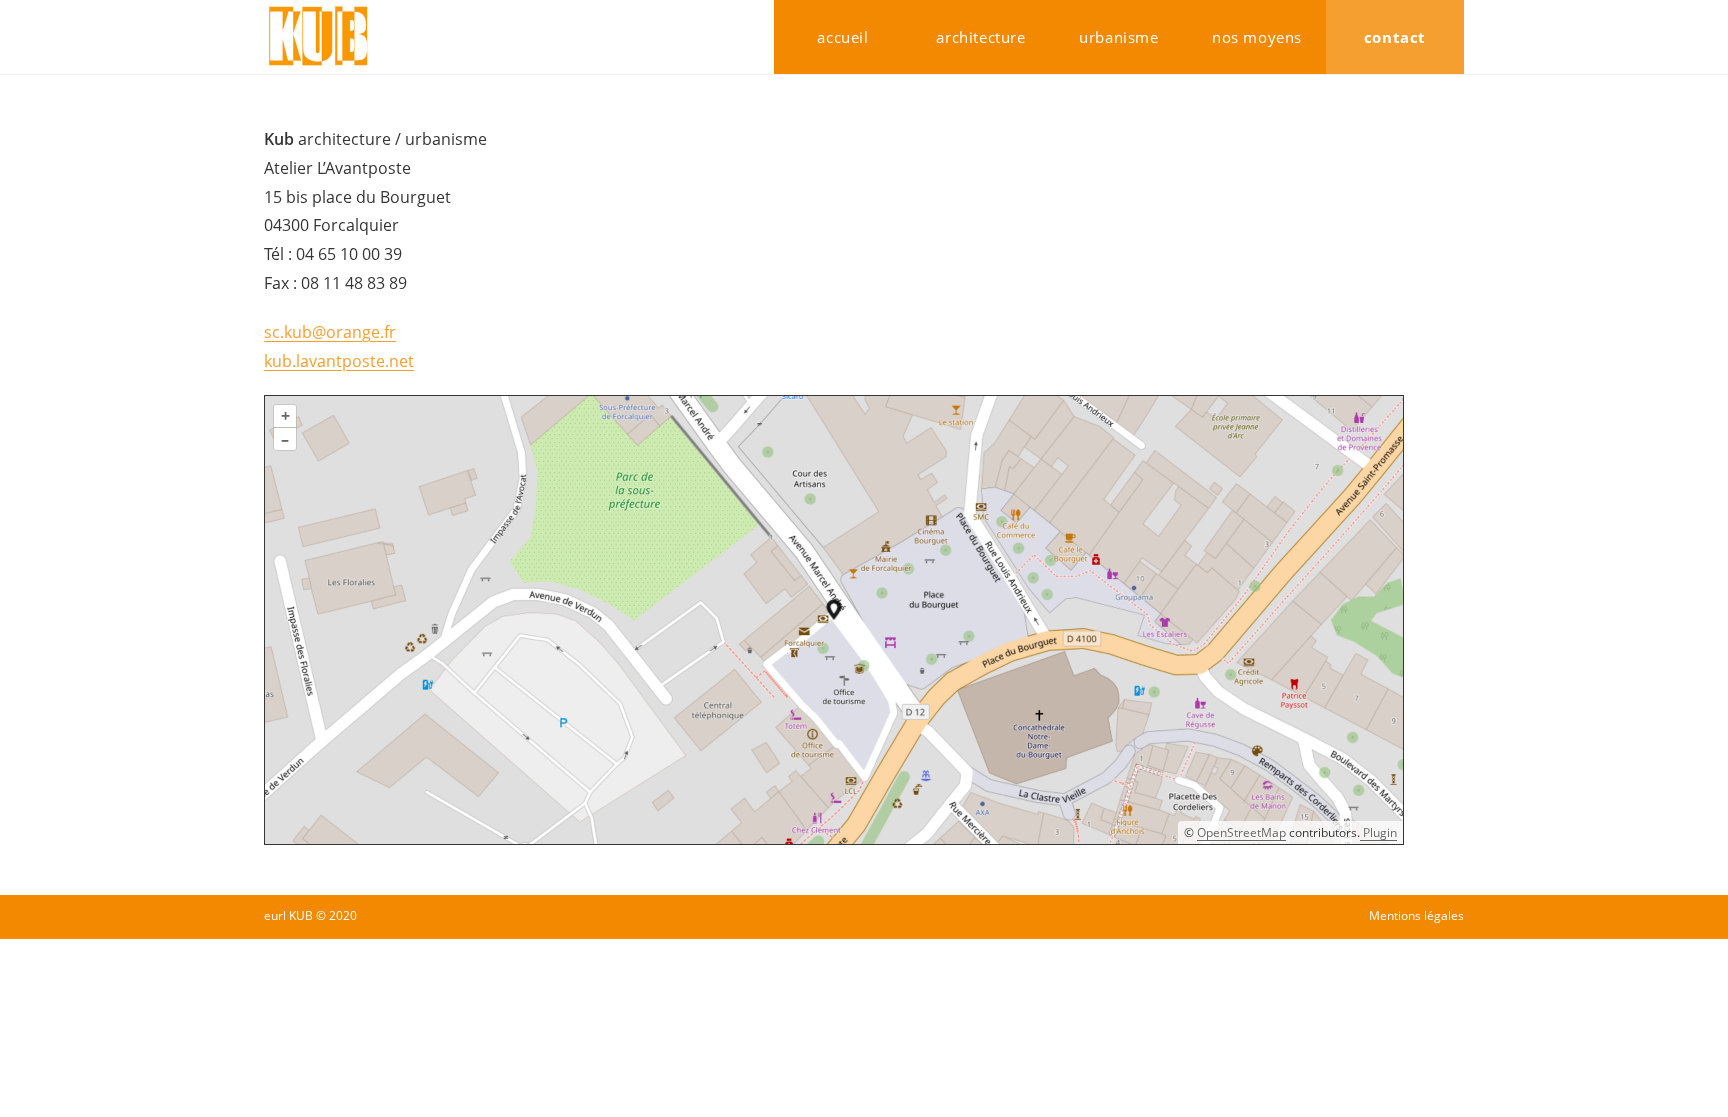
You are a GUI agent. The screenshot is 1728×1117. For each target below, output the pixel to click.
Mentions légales (1416, 915)
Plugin (1378, 832)
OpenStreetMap (1241, 832)
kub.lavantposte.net (339, 361)
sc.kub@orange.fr (330, 332)
